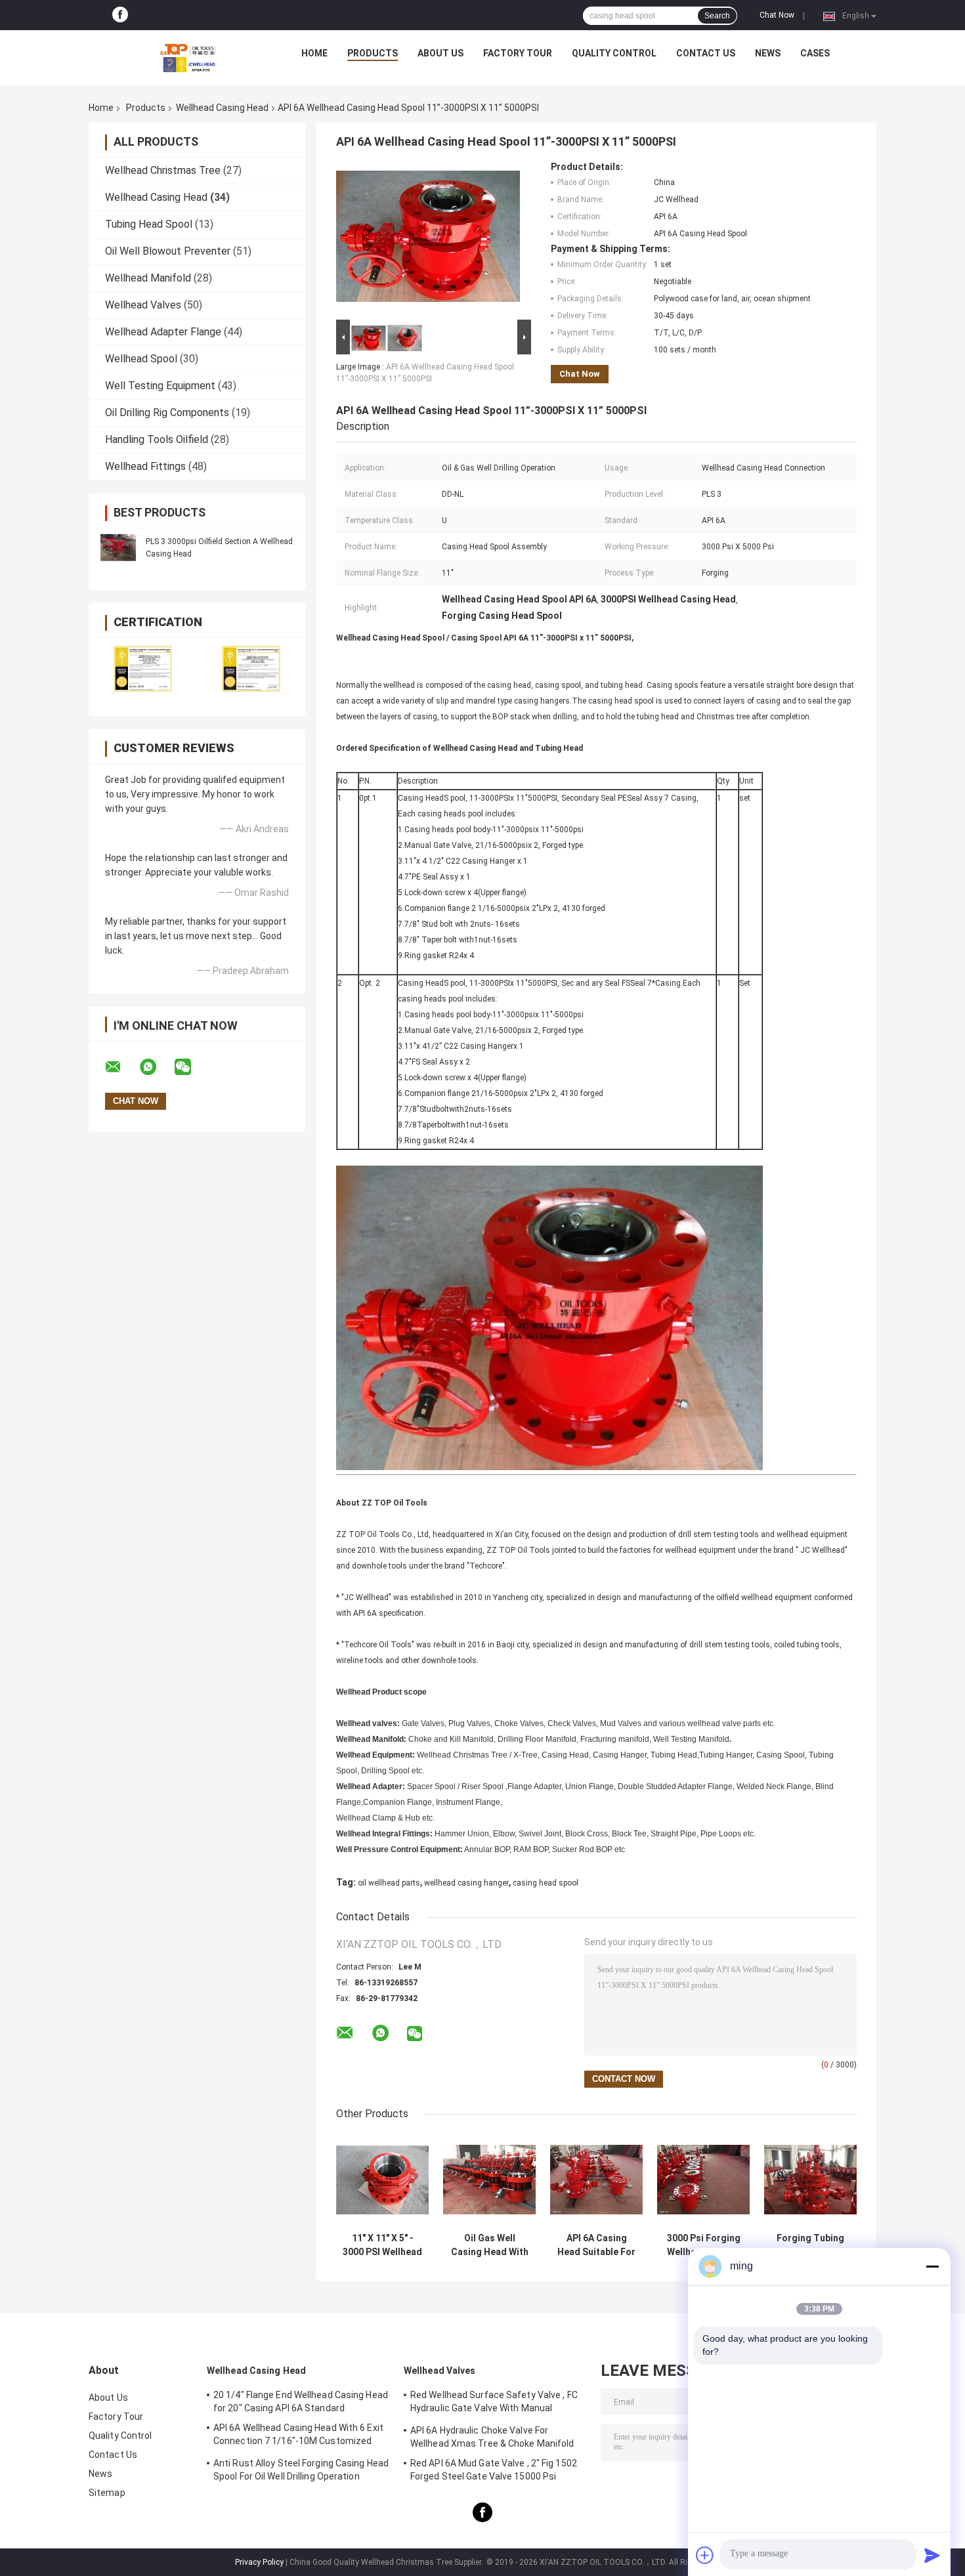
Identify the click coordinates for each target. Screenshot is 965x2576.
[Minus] (932, 2266)
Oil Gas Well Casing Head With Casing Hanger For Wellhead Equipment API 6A (490, 2245)
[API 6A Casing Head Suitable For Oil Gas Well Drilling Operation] (596, 2180)
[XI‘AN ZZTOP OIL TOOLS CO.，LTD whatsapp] (156, 1067)
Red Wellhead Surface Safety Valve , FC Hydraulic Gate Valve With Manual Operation (494, 2403)
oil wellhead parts (389, 1883)
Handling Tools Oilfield (157, 439)
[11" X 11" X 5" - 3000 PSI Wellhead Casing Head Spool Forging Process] (382, 2180)
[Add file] (705, 2555)
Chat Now (777, 15)
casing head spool (546, 1883)
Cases (815, 53)
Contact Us (706, 53)
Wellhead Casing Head (222, 108)
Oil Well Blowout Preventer (168, 251)
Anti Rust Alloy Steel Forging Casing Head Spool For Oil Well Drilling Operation (301, 2470)
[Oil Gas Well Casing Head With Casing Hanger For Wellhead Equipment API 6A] (489, 2180)
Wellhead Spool (141, 359)
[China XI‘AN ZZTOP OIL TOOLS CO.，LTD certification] (143, 668)
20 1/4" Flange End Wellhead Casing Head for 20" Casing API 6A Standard (301, 2401)
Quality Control (614, 53)
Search (717, 16)
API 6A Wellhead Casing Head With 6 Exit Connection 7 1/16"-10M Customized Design (298, 2436)
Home (314, 53)
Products (373, 53)
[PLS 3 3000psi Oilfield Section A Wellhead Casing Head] (118, 547)
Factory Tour (518, 53)
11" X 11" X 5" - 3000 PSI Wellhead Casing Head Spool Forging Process (382, 2245)
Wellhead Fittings (145, 466)
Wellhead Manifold (148, 278)
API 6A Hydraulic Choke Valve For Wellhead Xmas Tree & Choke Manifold (492, 2437)
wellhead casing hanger (466, 1883)
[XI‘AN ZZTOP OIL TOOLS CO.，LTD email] (121, 1067)
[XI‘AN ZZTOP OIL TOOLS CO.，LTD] (188, 56)
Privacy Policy (259, 2562)
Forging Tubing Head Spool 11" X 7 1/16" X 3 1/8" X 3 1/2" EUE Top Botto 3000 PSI (811, 2245)
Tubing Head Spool (149, 224)
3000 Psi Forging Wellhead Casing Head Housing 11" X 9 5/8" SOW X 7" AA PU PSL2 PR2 (704, 2245)
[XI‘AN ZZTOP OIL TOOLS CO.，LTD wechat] (191, 1067)
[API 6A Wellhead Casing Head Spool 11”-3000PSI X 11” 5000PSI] (428, 239)
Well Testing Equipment (160, 386)
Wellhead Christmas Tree (163, 170)
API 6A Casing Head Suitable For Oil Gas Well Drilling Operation (596, 2245)
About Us (440, 53)
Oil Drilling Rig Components (167, 412)
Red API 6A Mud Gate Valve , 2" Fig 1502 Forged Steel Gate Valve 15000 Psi (494, 2470)
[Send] (932, 2555)
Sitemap (107, 2493)
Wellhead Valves (143, 305)
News (768, 53)
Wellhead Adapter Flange (163, 332)
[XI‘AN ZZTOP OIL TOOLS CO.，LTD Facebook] (120, 15)
